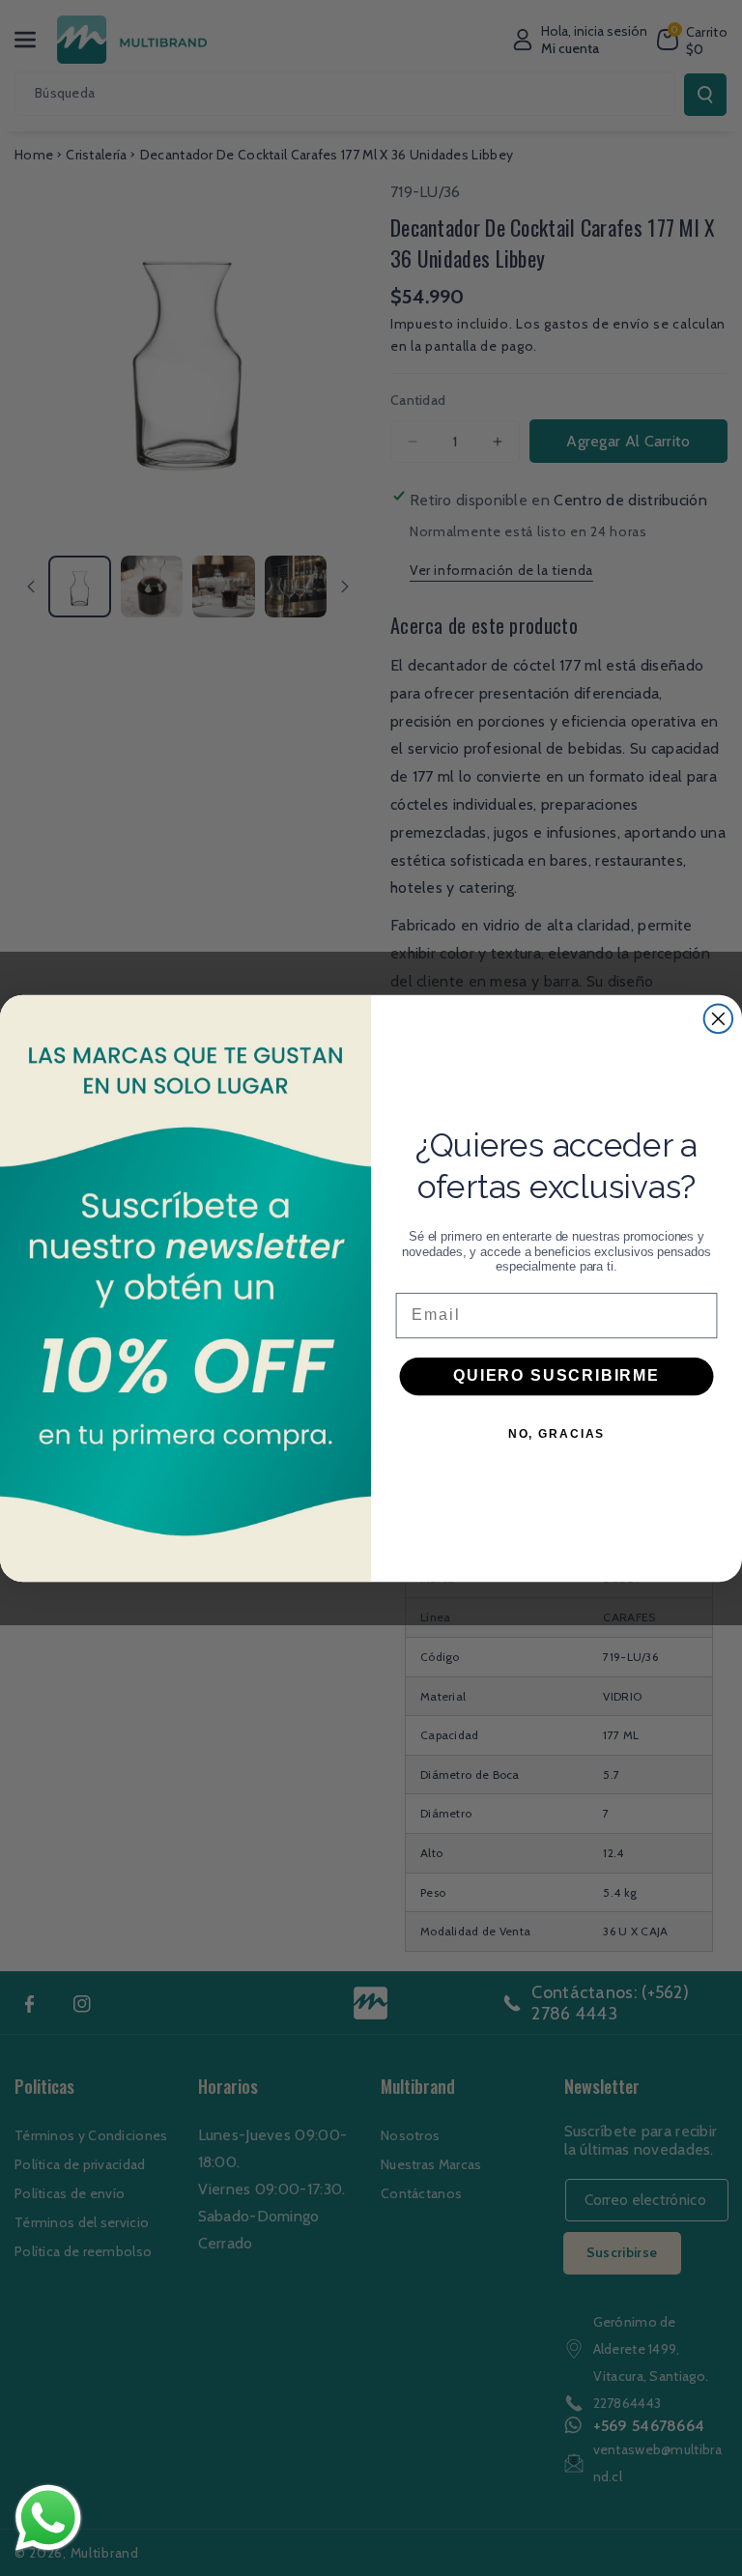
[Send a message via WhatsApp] (48, 2518)
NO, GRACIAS (556, 1433)
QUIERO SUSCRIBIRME (556, 1375)
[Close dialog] (719, 1018)
